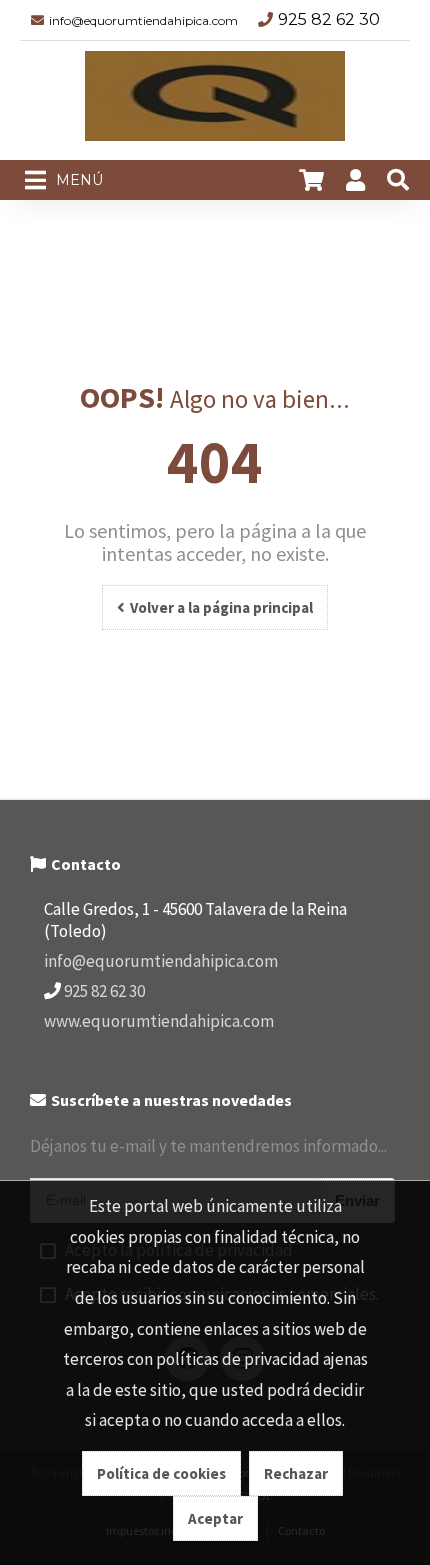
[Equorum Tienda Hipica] (215, 101)
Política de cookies (161, 1473)
